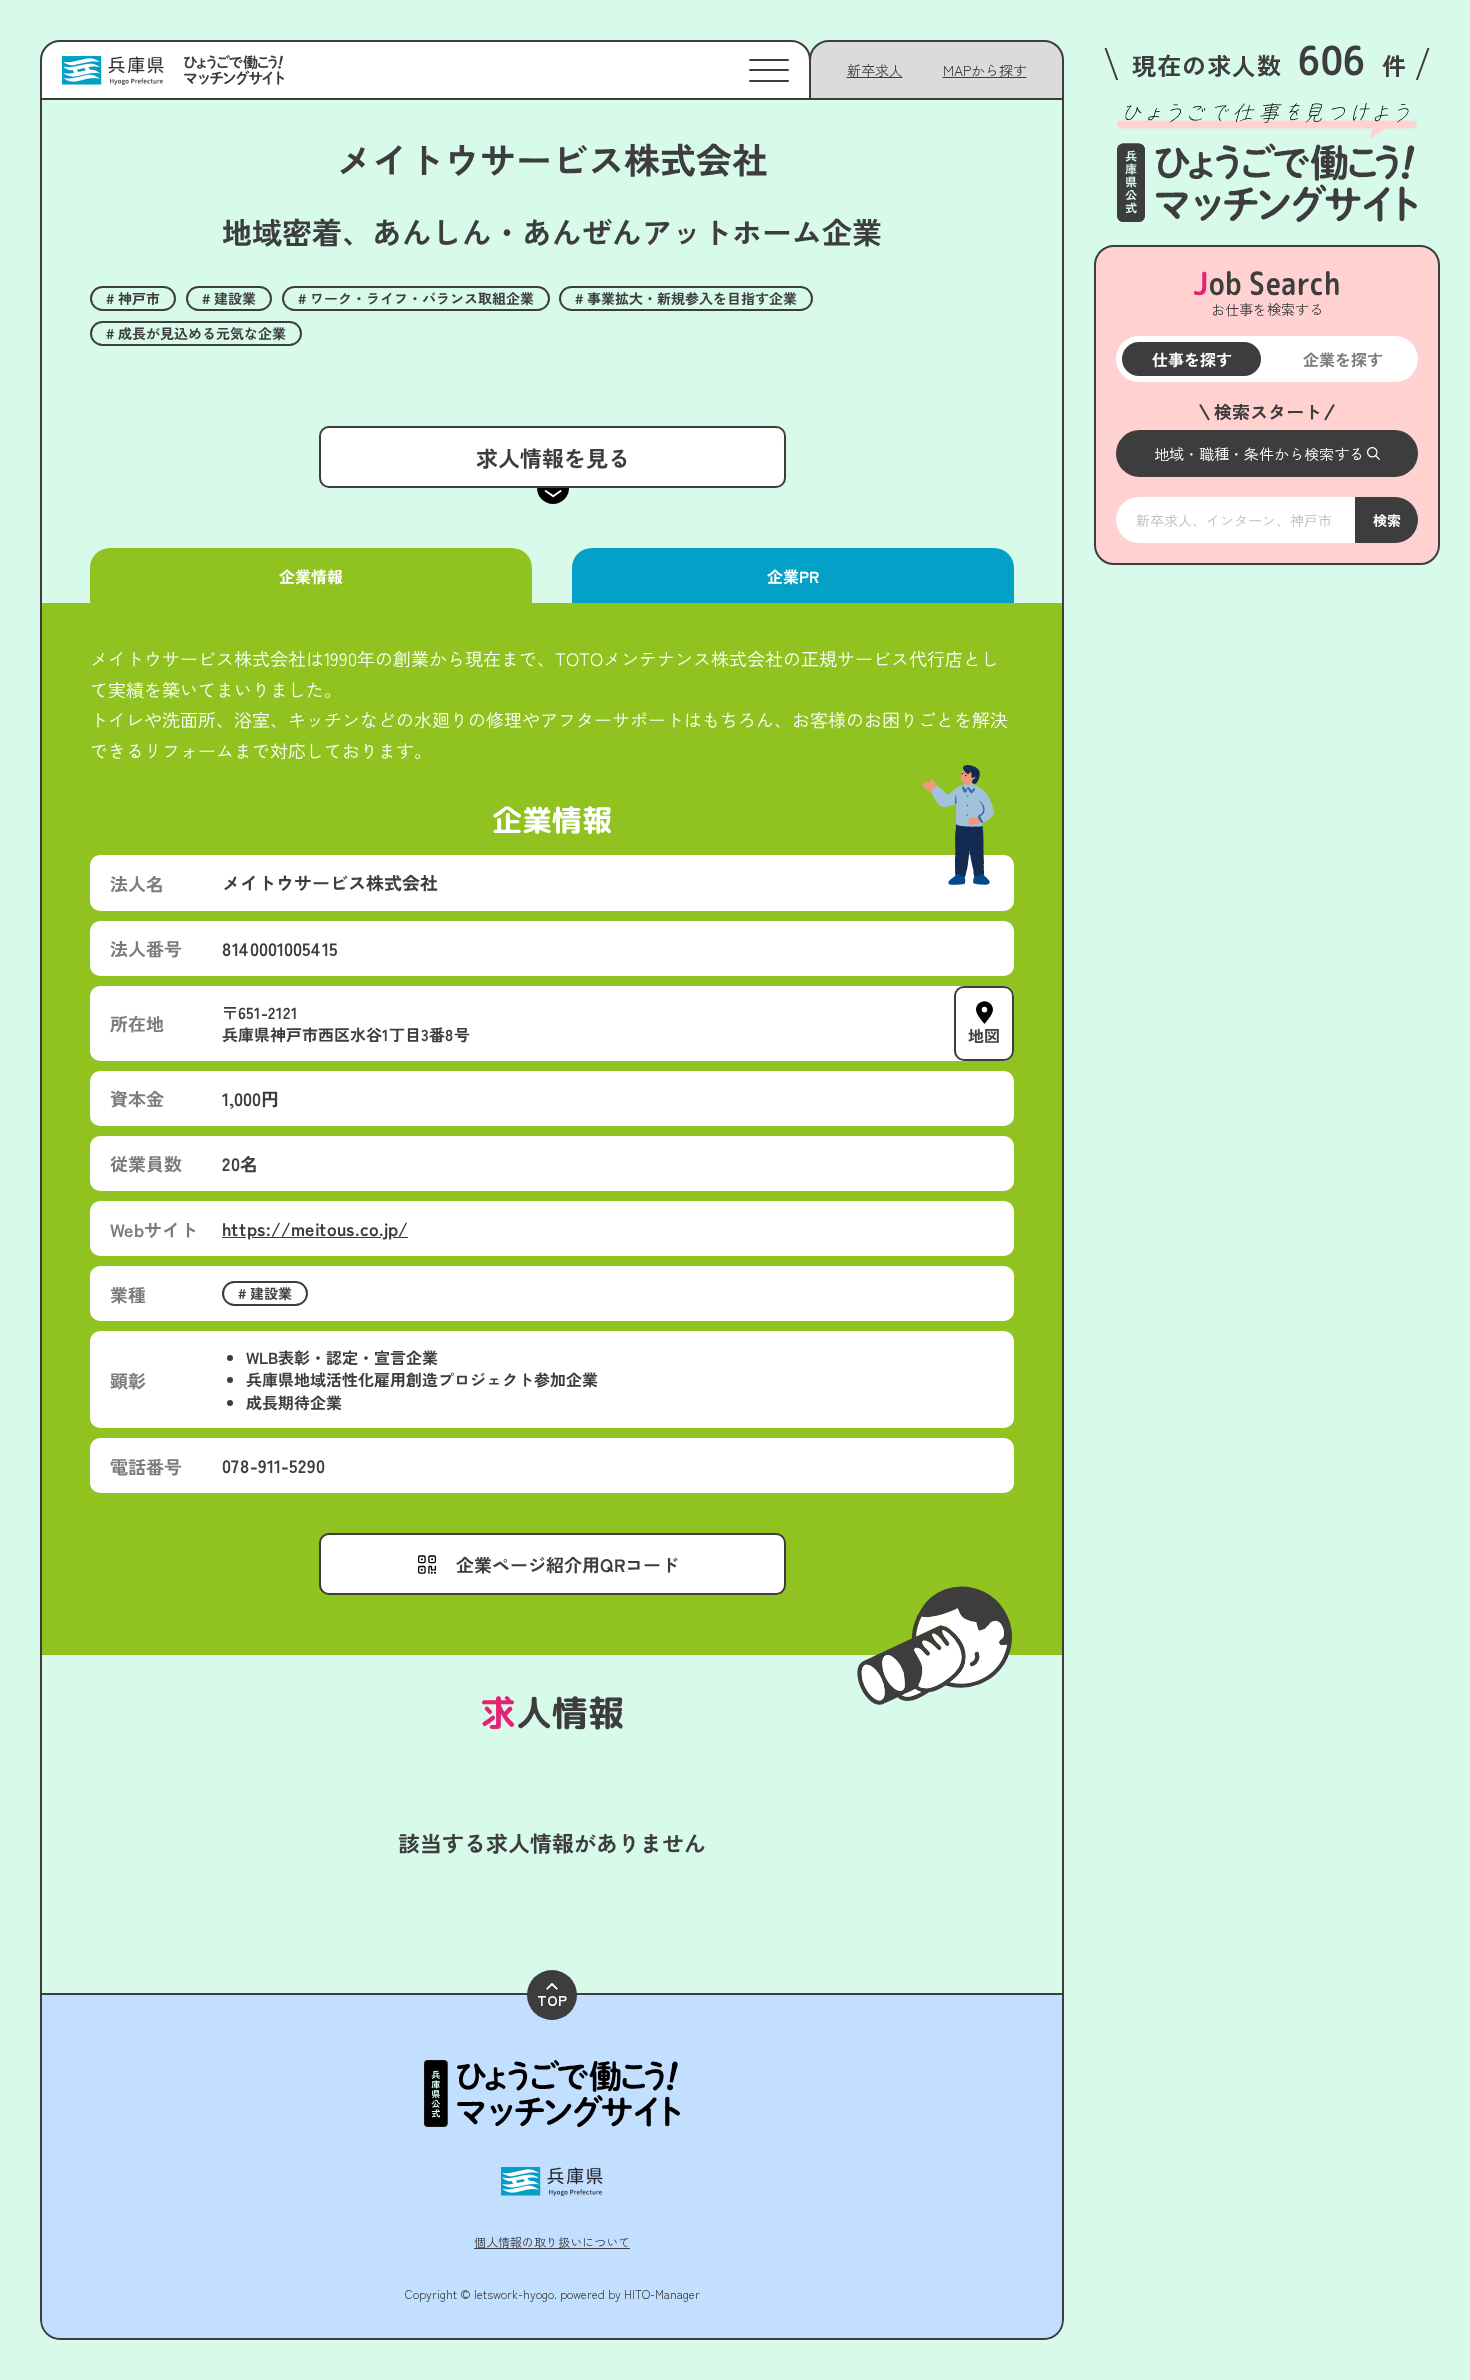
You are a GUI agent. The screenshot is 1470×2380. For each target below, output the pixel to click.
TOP (552, 2000)
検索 (1386, 520)
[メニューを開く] (769, 70)
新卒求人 (875, 70)
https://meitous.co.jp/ (315, 1228)
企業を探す (1342, 359)
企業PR (793, 576)
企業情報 (311, 576)
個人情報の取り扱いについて (552, 2241)
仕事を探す (1191, 359)
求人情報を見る (552, 457)
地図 (984, 1034)
